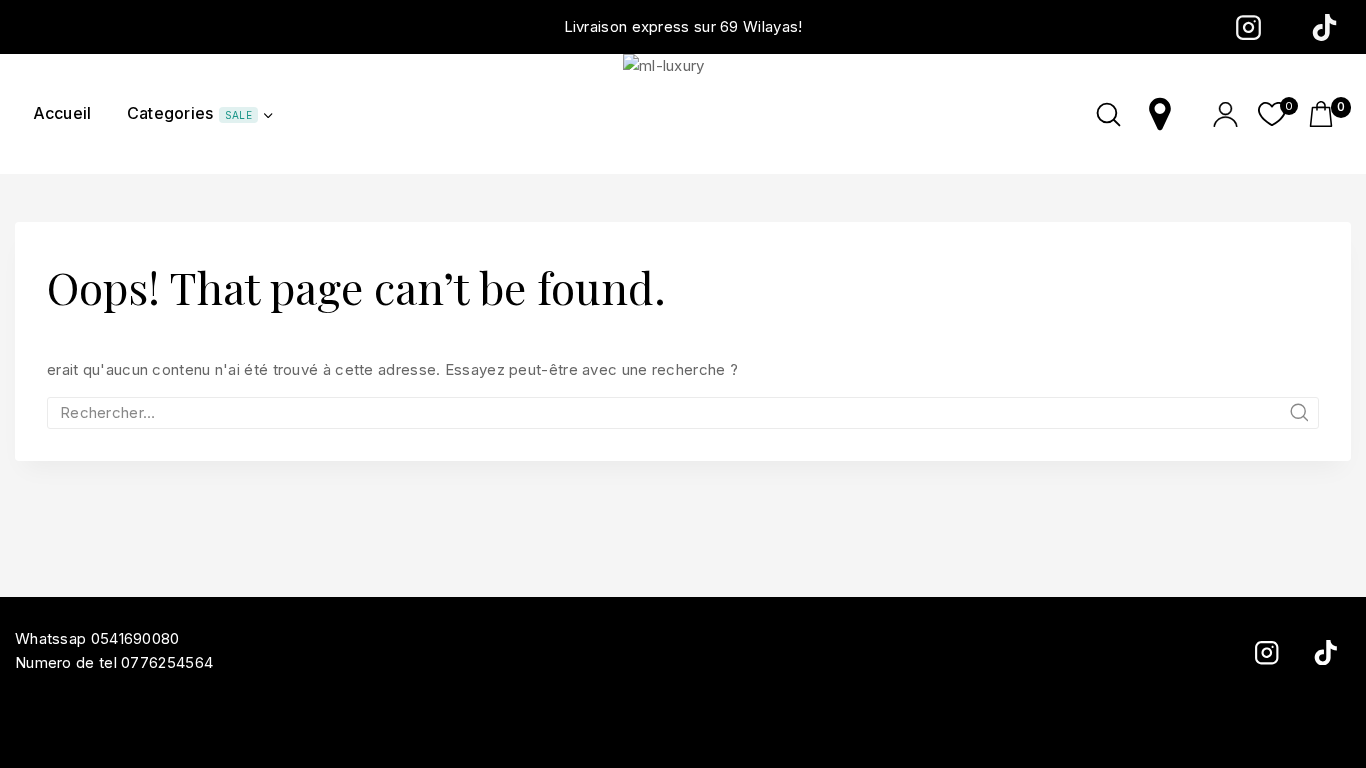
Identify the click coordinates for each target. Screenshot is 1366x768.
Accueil (62, 113)
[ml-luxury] (683, 114)
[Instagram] (1248, 27)
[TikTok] (1324, 27)
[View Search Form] (1108, 114)
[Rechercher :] (683, 412)
